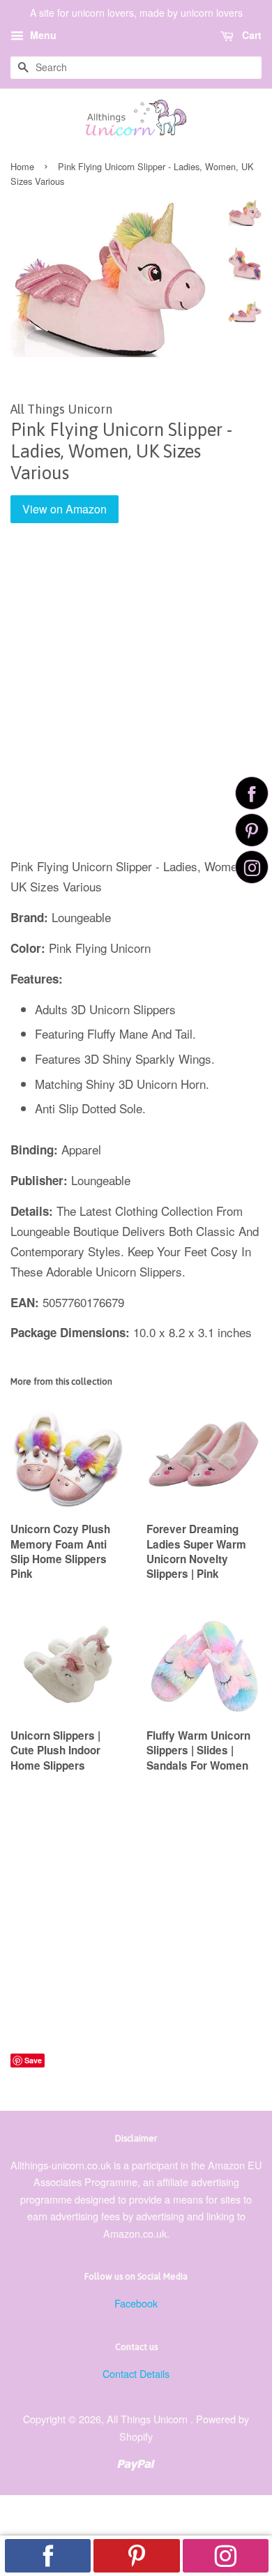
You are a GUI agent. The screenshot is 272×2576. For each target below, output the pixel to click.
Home (22, 166)
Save (33, 2060)
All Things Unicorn (149, 2419)
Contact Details (136, 2373)
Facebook (136, 2303)
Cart (250, 35)
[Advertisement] (136, 700)
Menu (42, 35)
